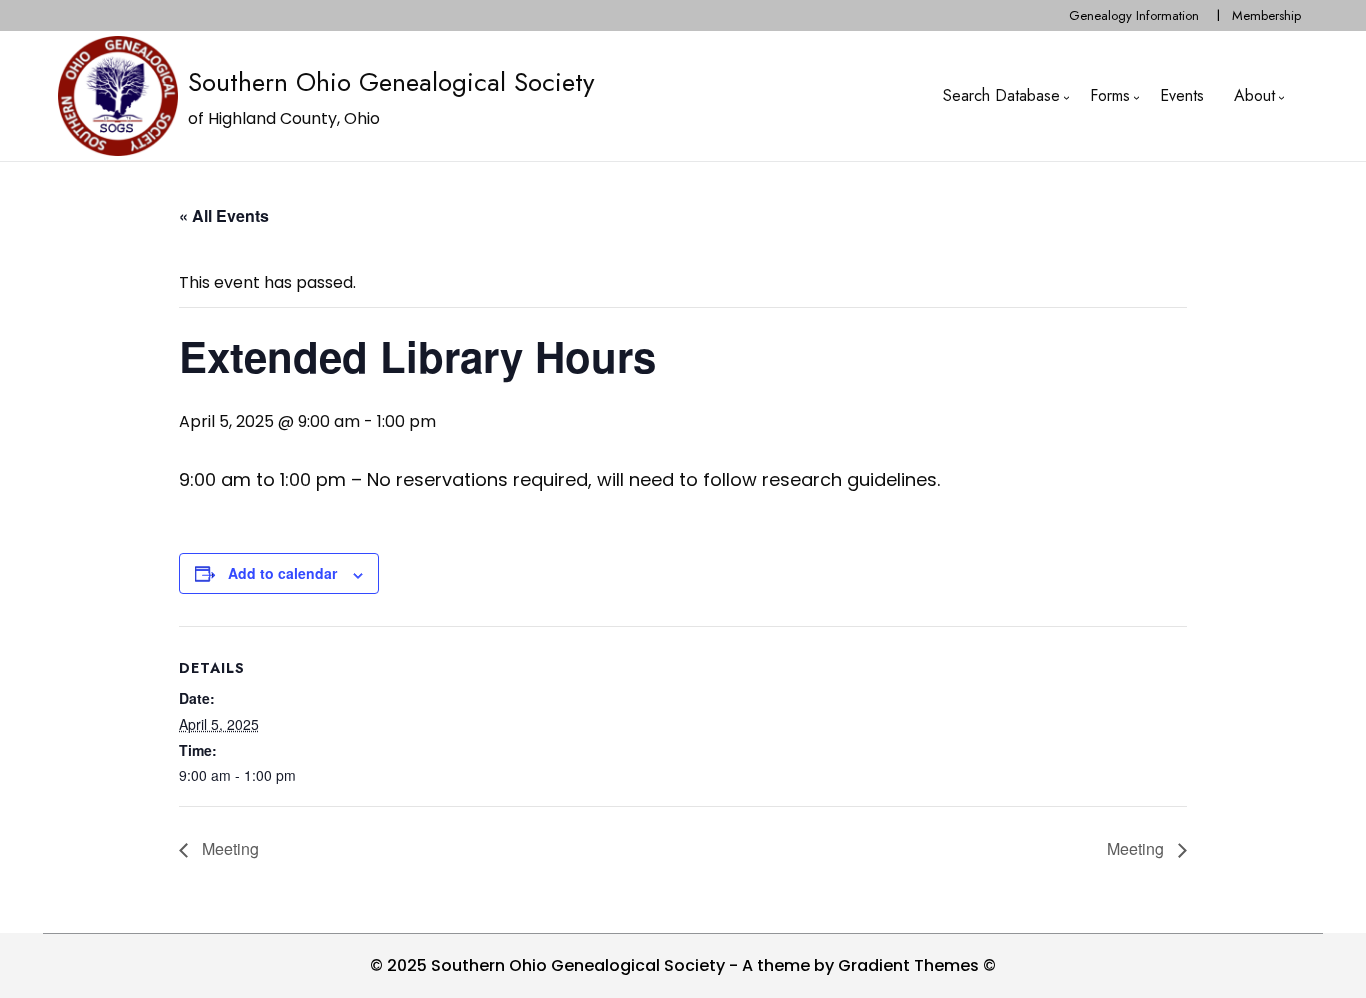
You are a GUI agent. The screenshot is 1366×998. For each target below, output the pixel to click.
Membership (1266, 15)
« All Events (224, 215)
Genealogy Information (1134, 15)
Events (1182, 95)
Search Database (1001, 95)
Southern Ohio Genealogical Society (391, 82)
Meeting (228, 848)
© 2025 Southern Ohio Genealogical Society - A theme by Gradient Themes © (683, 965)
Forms (1110, 95)
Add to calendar (282, 573)
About (1254, 95)
